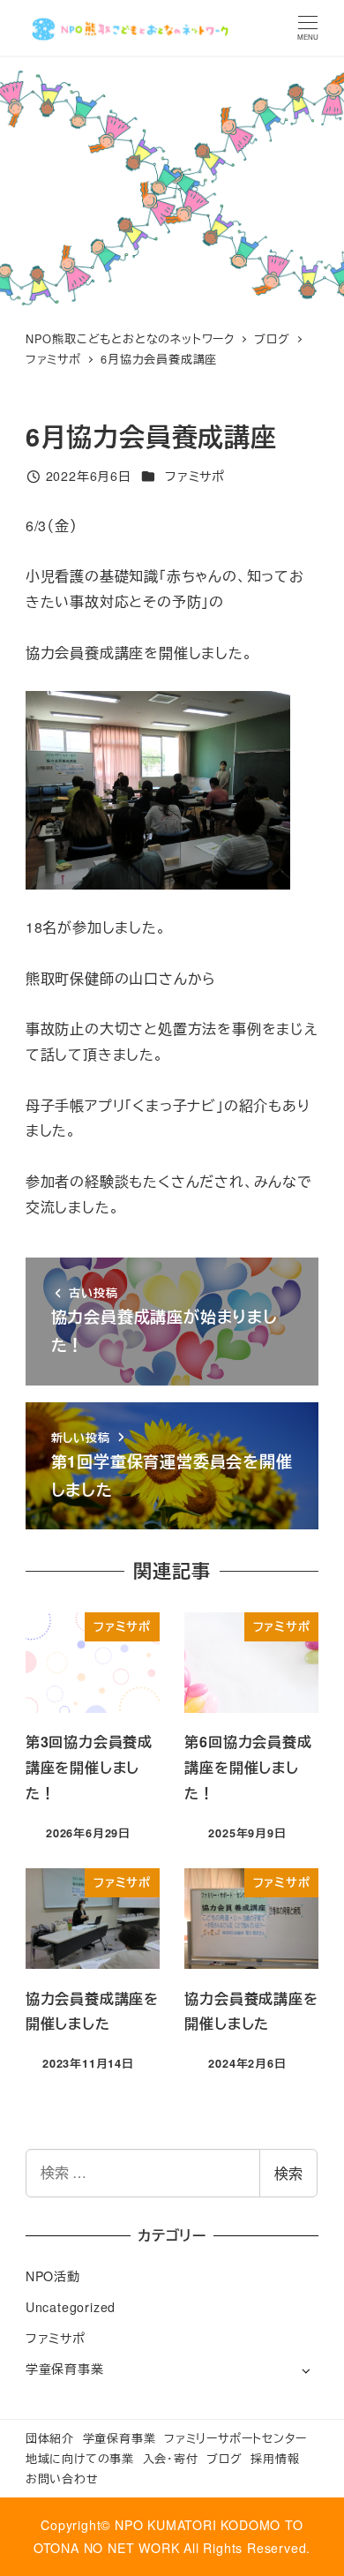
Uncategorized (71, 2307)
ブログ (224, 2458)
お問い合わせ (62, 2478)
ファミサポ (195, 476)
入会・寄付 (171, 2458)
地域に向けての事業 (80, 2458)
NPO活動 (53, 2276)
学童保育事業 (65, 2369)
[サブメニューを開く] (306, 2370)
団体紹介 (50, 2438)
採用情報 (275, 2458)
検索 (288, 2173)
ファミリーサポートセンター (235, 2438)
